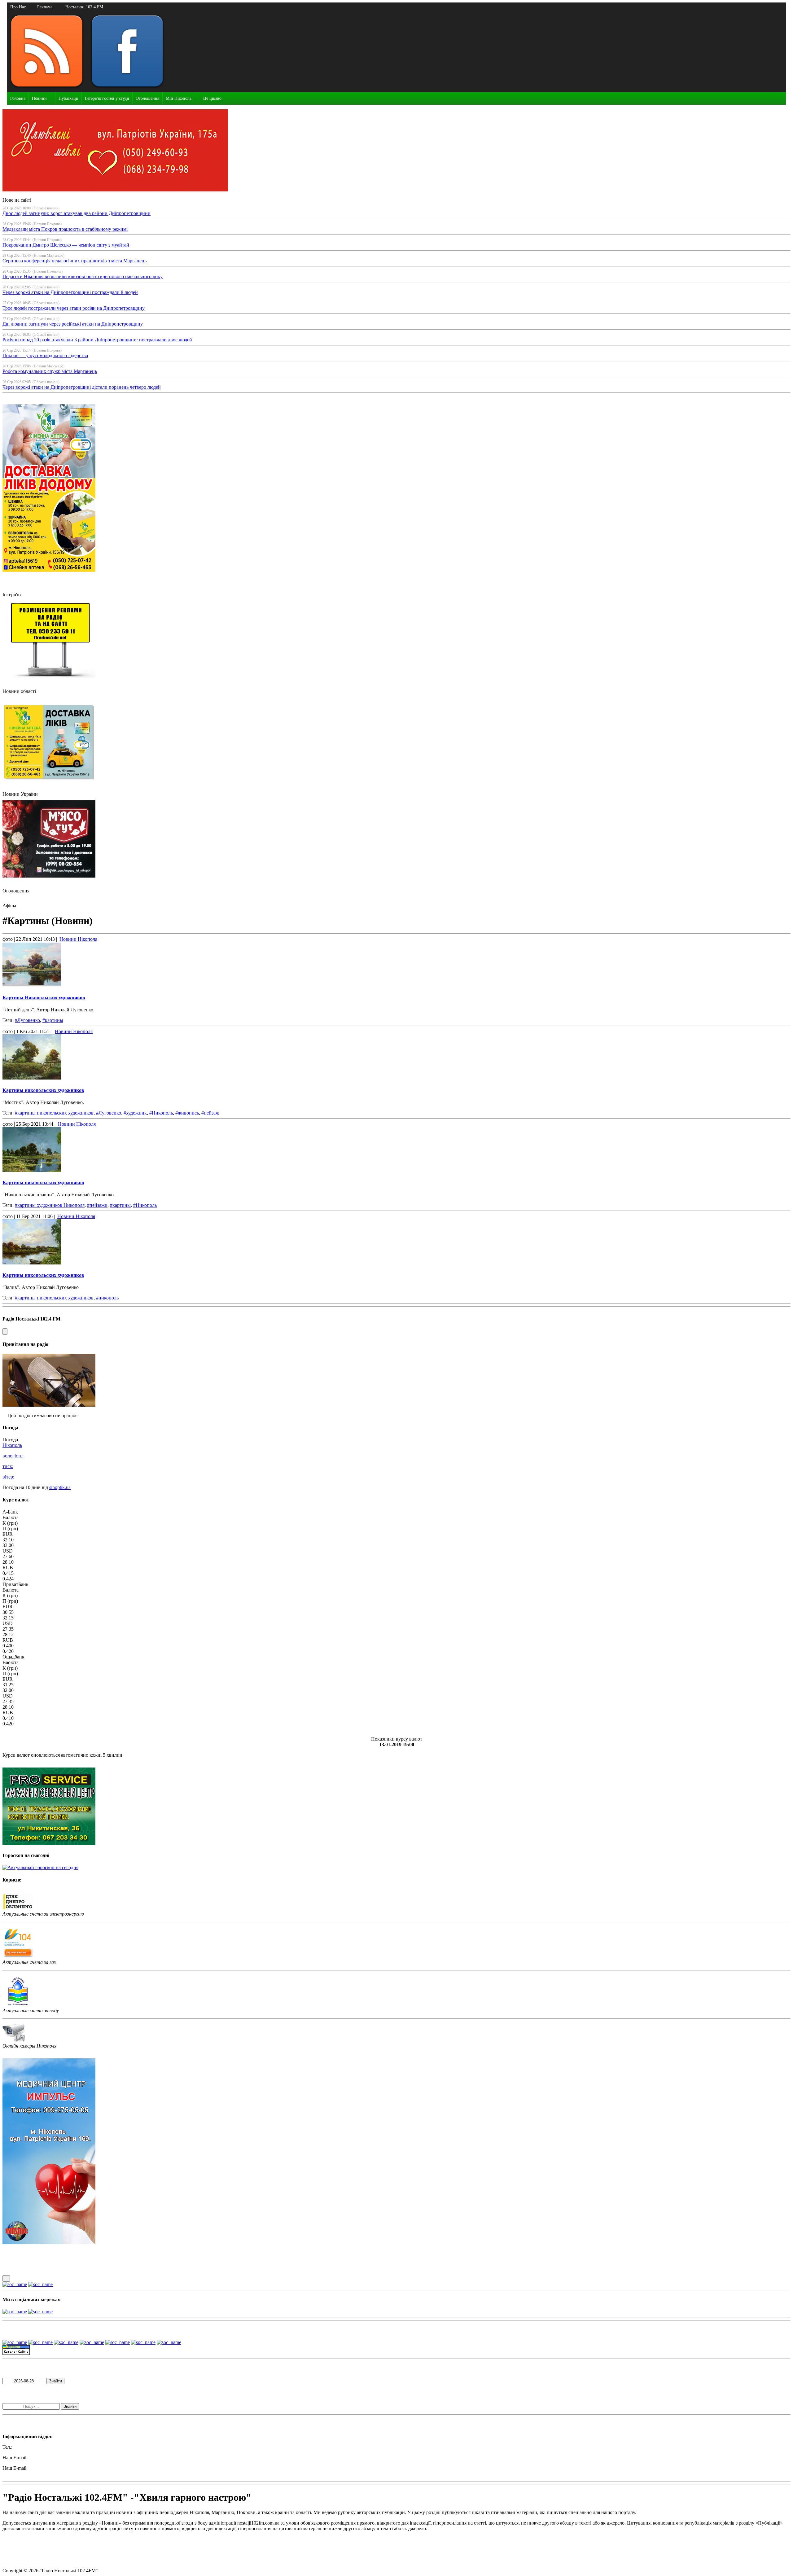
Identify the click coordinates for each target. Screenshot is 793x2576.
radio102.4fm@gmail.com (28, 2474)
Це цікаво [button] (212, 98)
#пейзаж (210, 1113)
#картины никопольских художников (54, 1113)
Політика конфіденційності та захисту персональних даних (65, 2550)
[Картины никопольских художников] (396, 1058)
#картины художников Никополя (50, 1205)
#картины (53, 1020)
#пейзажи (97, 1205)
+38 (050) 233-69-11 (34, 2447)
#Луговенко (27, 1020)
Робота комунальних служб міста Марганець (50, 371)
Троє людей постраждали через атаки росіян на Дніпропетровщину (74, 308)
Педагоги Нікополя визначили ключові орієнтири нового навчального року (83, 276)
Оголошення (147, 98)
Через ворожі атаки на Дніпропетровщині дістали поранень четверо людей (82, 387)
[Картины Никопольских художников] (396, 965)
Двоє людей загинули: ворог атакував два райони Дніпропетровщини (77, 213)
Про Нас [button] (18, 7)
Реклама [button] (45, 7)
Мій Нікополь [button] (179, 98)
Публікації (68, 98)
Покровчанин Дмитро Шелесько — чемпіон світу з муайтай (66, 245)
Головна (18, 98)
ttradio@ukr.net (44, 2458)
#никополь (107, 1298)
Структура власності (24, 2560)
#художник (135, 1113)
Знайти (55, 2381)
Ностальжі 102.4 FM (84, 7)
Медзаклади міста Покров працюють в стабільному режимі (65, 229)
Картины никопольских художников (43, 1090)
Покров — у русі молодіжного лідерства (45, 355)
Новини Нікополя (78, 939)
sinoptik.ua (60, 1487)
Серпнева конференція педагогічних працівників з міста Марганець (74, 261)
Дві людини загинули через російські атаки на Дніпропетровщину (73, 324)
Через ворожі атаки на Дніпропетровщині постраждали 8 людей (70, 292)
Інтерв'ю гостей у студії (107, 98)
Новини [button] (39, 98)
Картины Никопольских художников (44, 998)
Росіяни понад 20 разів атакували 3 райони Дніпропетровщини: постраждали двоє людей (97, 340)
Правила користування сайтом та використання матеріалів (64, 2539)
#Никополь (161, 1113)
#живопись (187, 1113)
